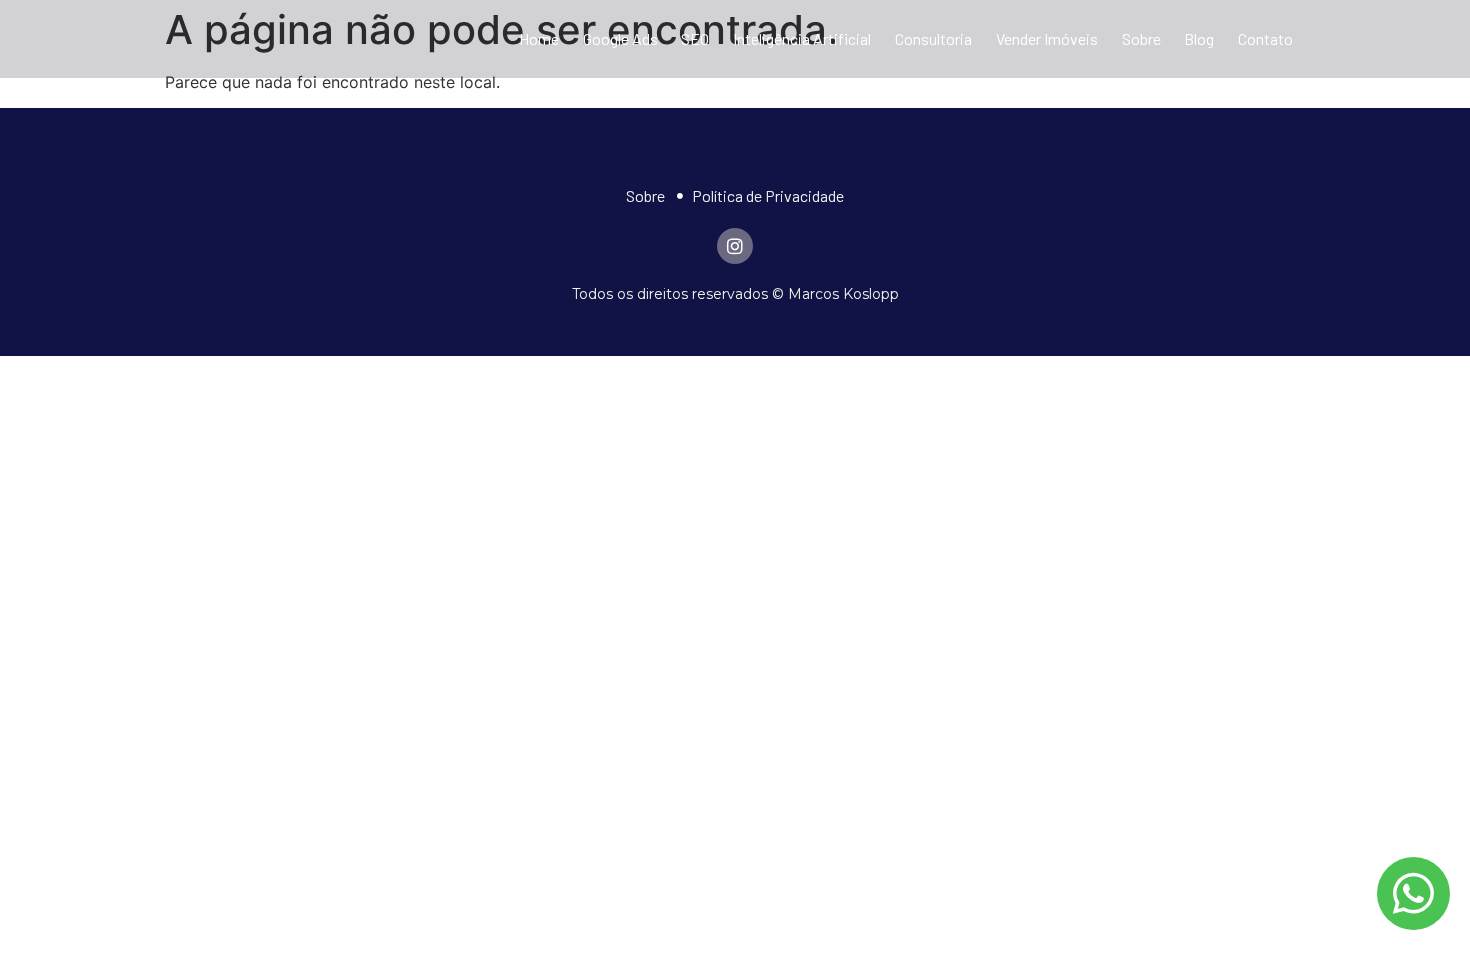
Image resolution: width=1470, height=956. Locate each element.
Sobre (1141, 38)
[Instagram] (735, 246)
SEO (695, 38)
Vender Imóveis (1047, 38)
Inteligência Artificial (802, 38)
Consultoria (933, 38)
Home (539, 38)
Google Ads (620, 38)
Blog (1199, 38)
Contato (1265, 38)
